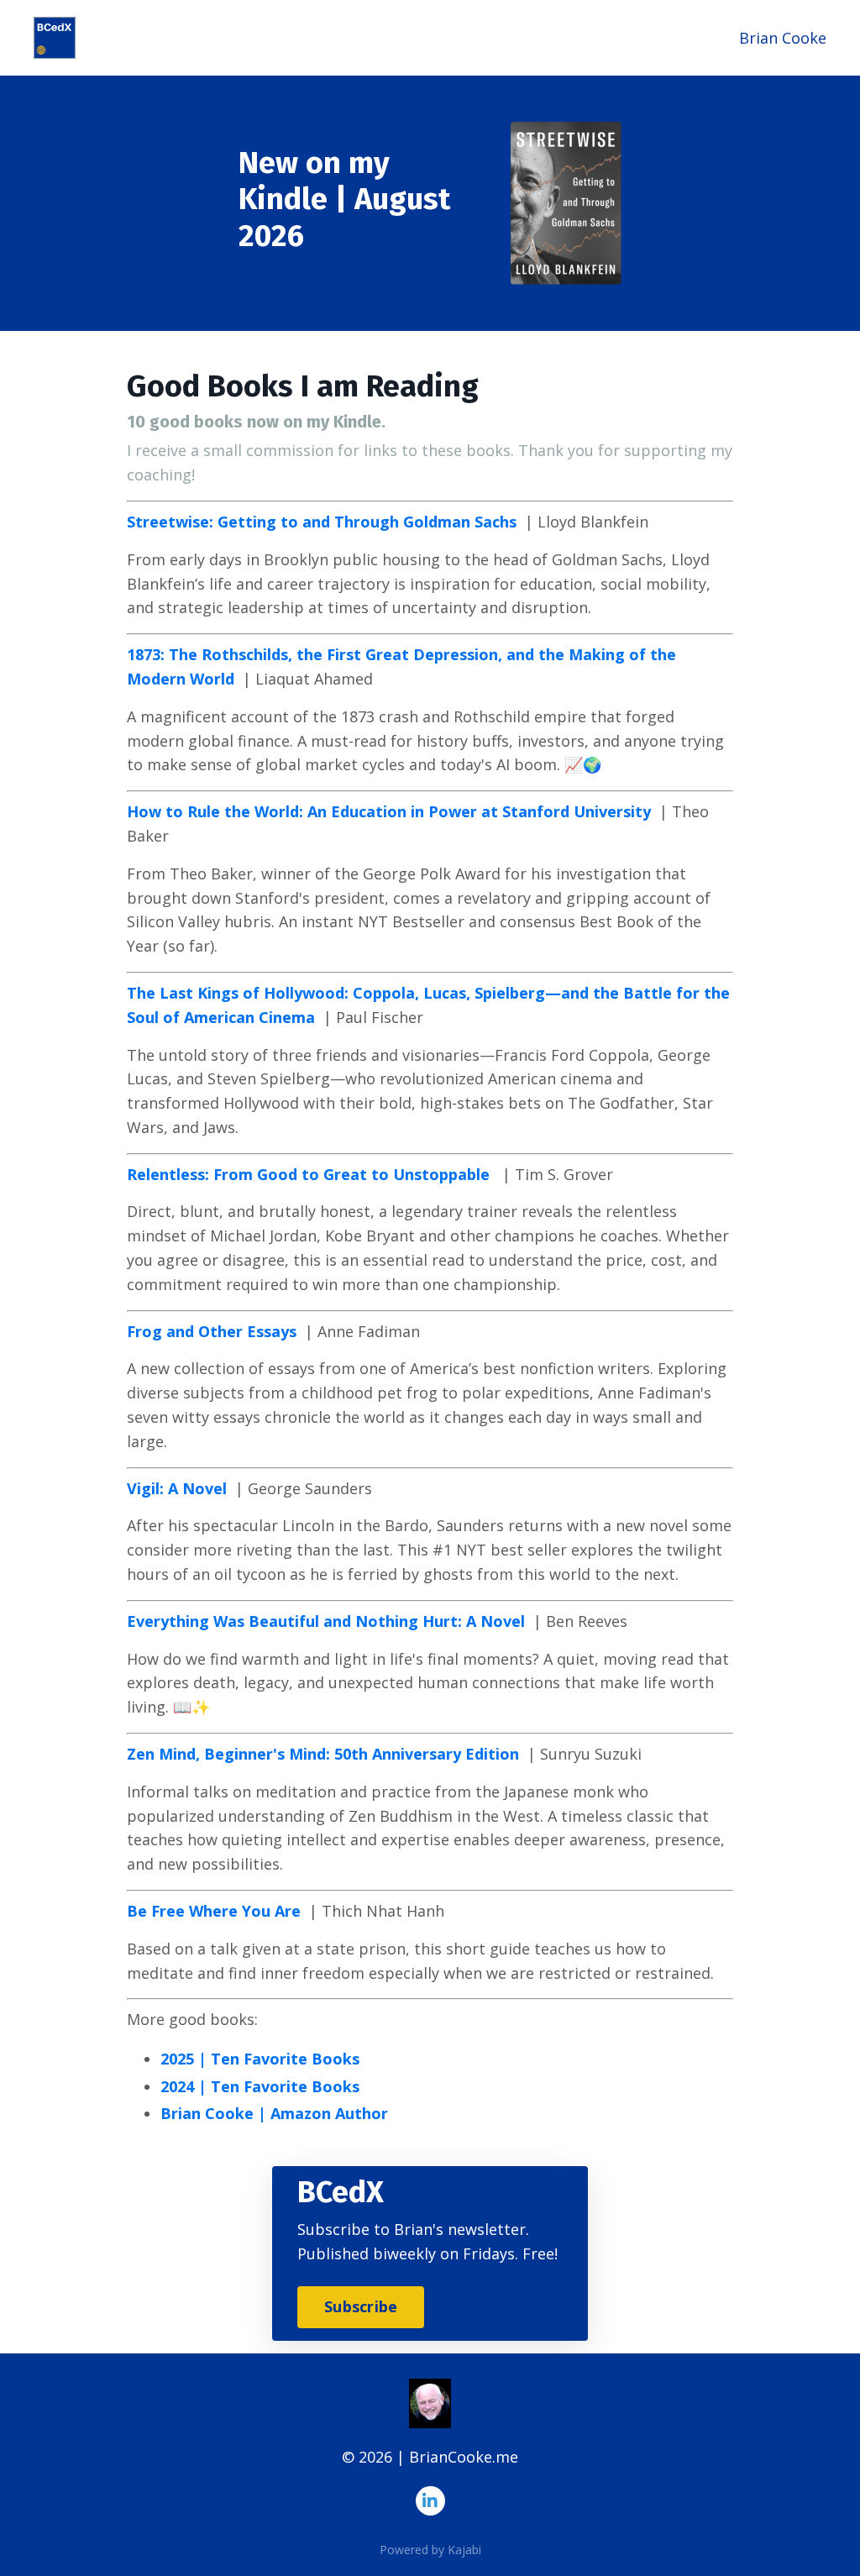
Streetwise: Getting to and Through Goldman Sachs (322, 522)
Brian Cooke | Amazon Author (274, 2113)
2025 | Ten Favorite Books (260, 2059)
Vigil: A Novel (177, 1488)
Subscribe (361, 2306)
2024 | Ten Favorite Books (260, 2086)
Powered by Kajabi (430, 2550)
